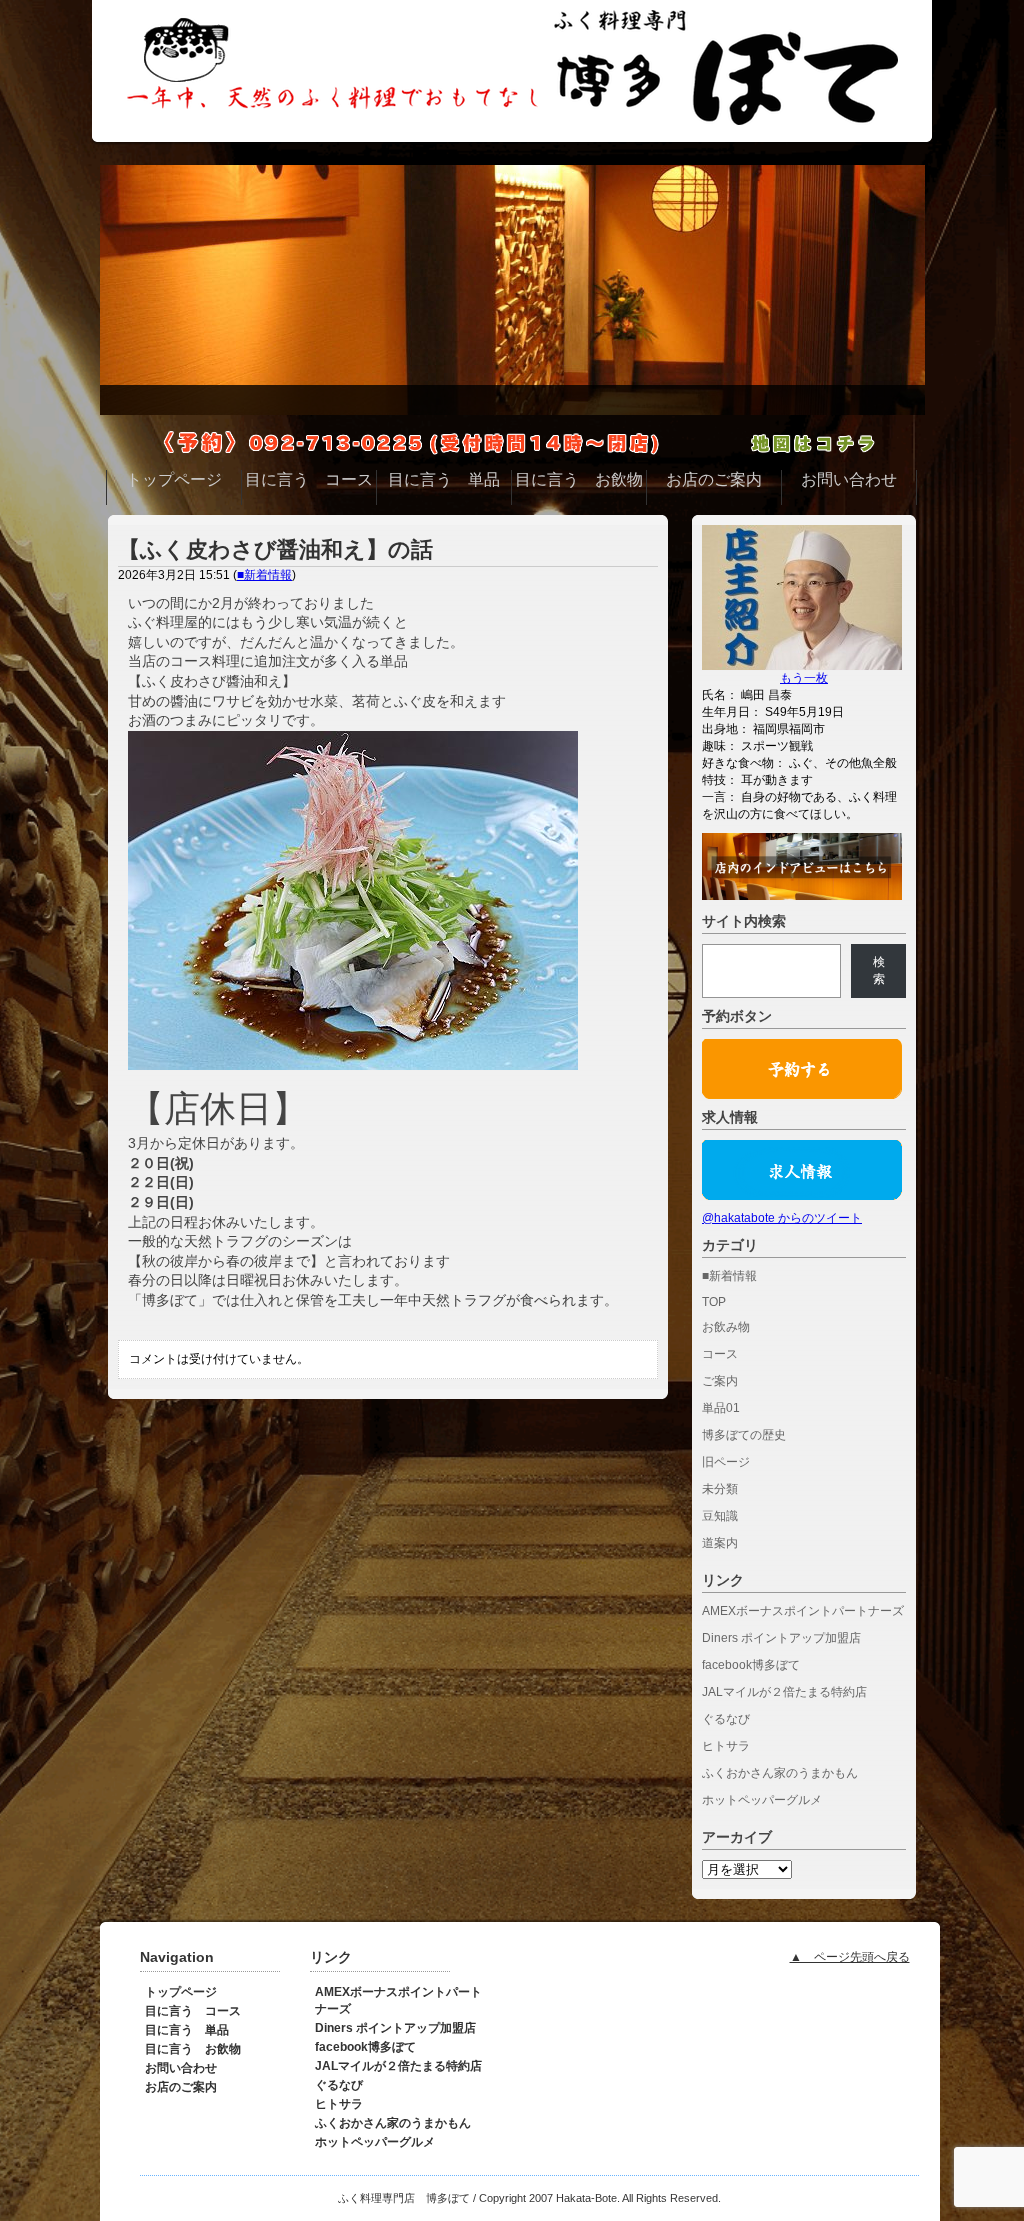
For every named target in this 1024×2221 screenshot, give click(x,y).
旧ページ (726, 1462)
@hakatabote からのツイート (782, 1218)
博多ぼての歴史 (744, 1435)
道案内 (720, 1543)
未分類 (720, 1489)
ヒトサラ (726, 1746)
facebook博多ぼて (751, 1665)
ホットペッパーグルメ (762, 1800)
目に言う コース (193, 2011)
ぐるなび (726, 1719)
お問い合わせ (181, 2068)
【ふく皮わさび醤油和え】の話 (275, 549)
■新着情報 (264, 575)
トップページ (181, 1992)
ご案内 (720, 1381)
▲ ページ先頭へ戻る (850, 1957)
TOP (714, 1302)
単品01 (721, 1408)
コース (720, 1354)
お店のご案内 (181, 2087)
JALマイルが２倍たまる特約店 (784, 1692)
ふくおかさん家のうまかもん (780, 1773)
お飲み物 (726, 1327)
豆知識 (720, 1516)
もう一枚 (804, 678)
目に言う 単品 (187, 2030)
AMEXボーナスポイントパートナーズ (803, 1611)
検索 (879, 970)
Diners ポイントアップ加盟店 (781, 1638)
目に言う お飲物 (193, 2049)
